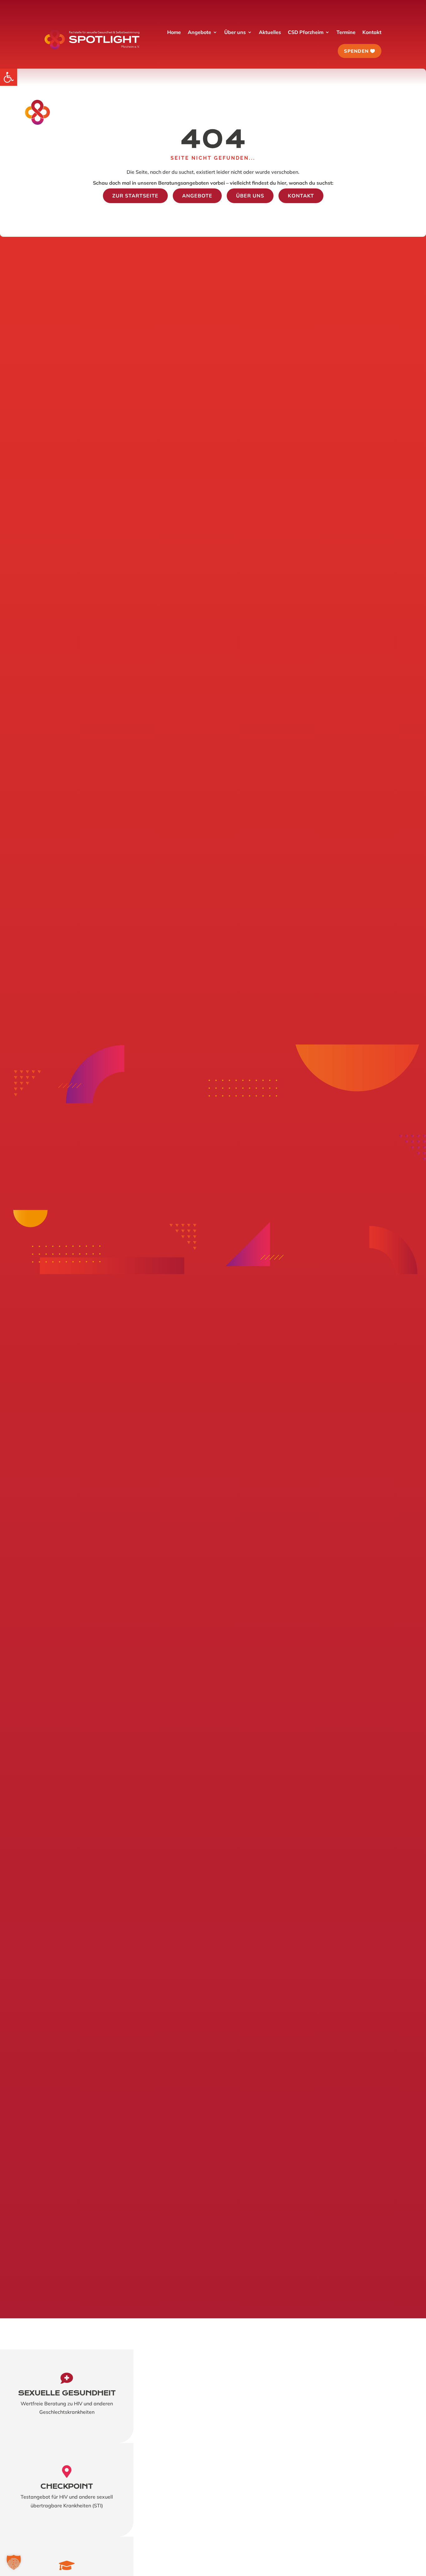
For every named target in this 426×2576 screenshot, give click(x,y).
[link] (9, 77)
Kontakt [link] (301, 196)
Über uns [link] (250, 196)
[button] (14, 2562)
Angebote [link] (197, 196)
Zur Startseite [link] (135, 196)
